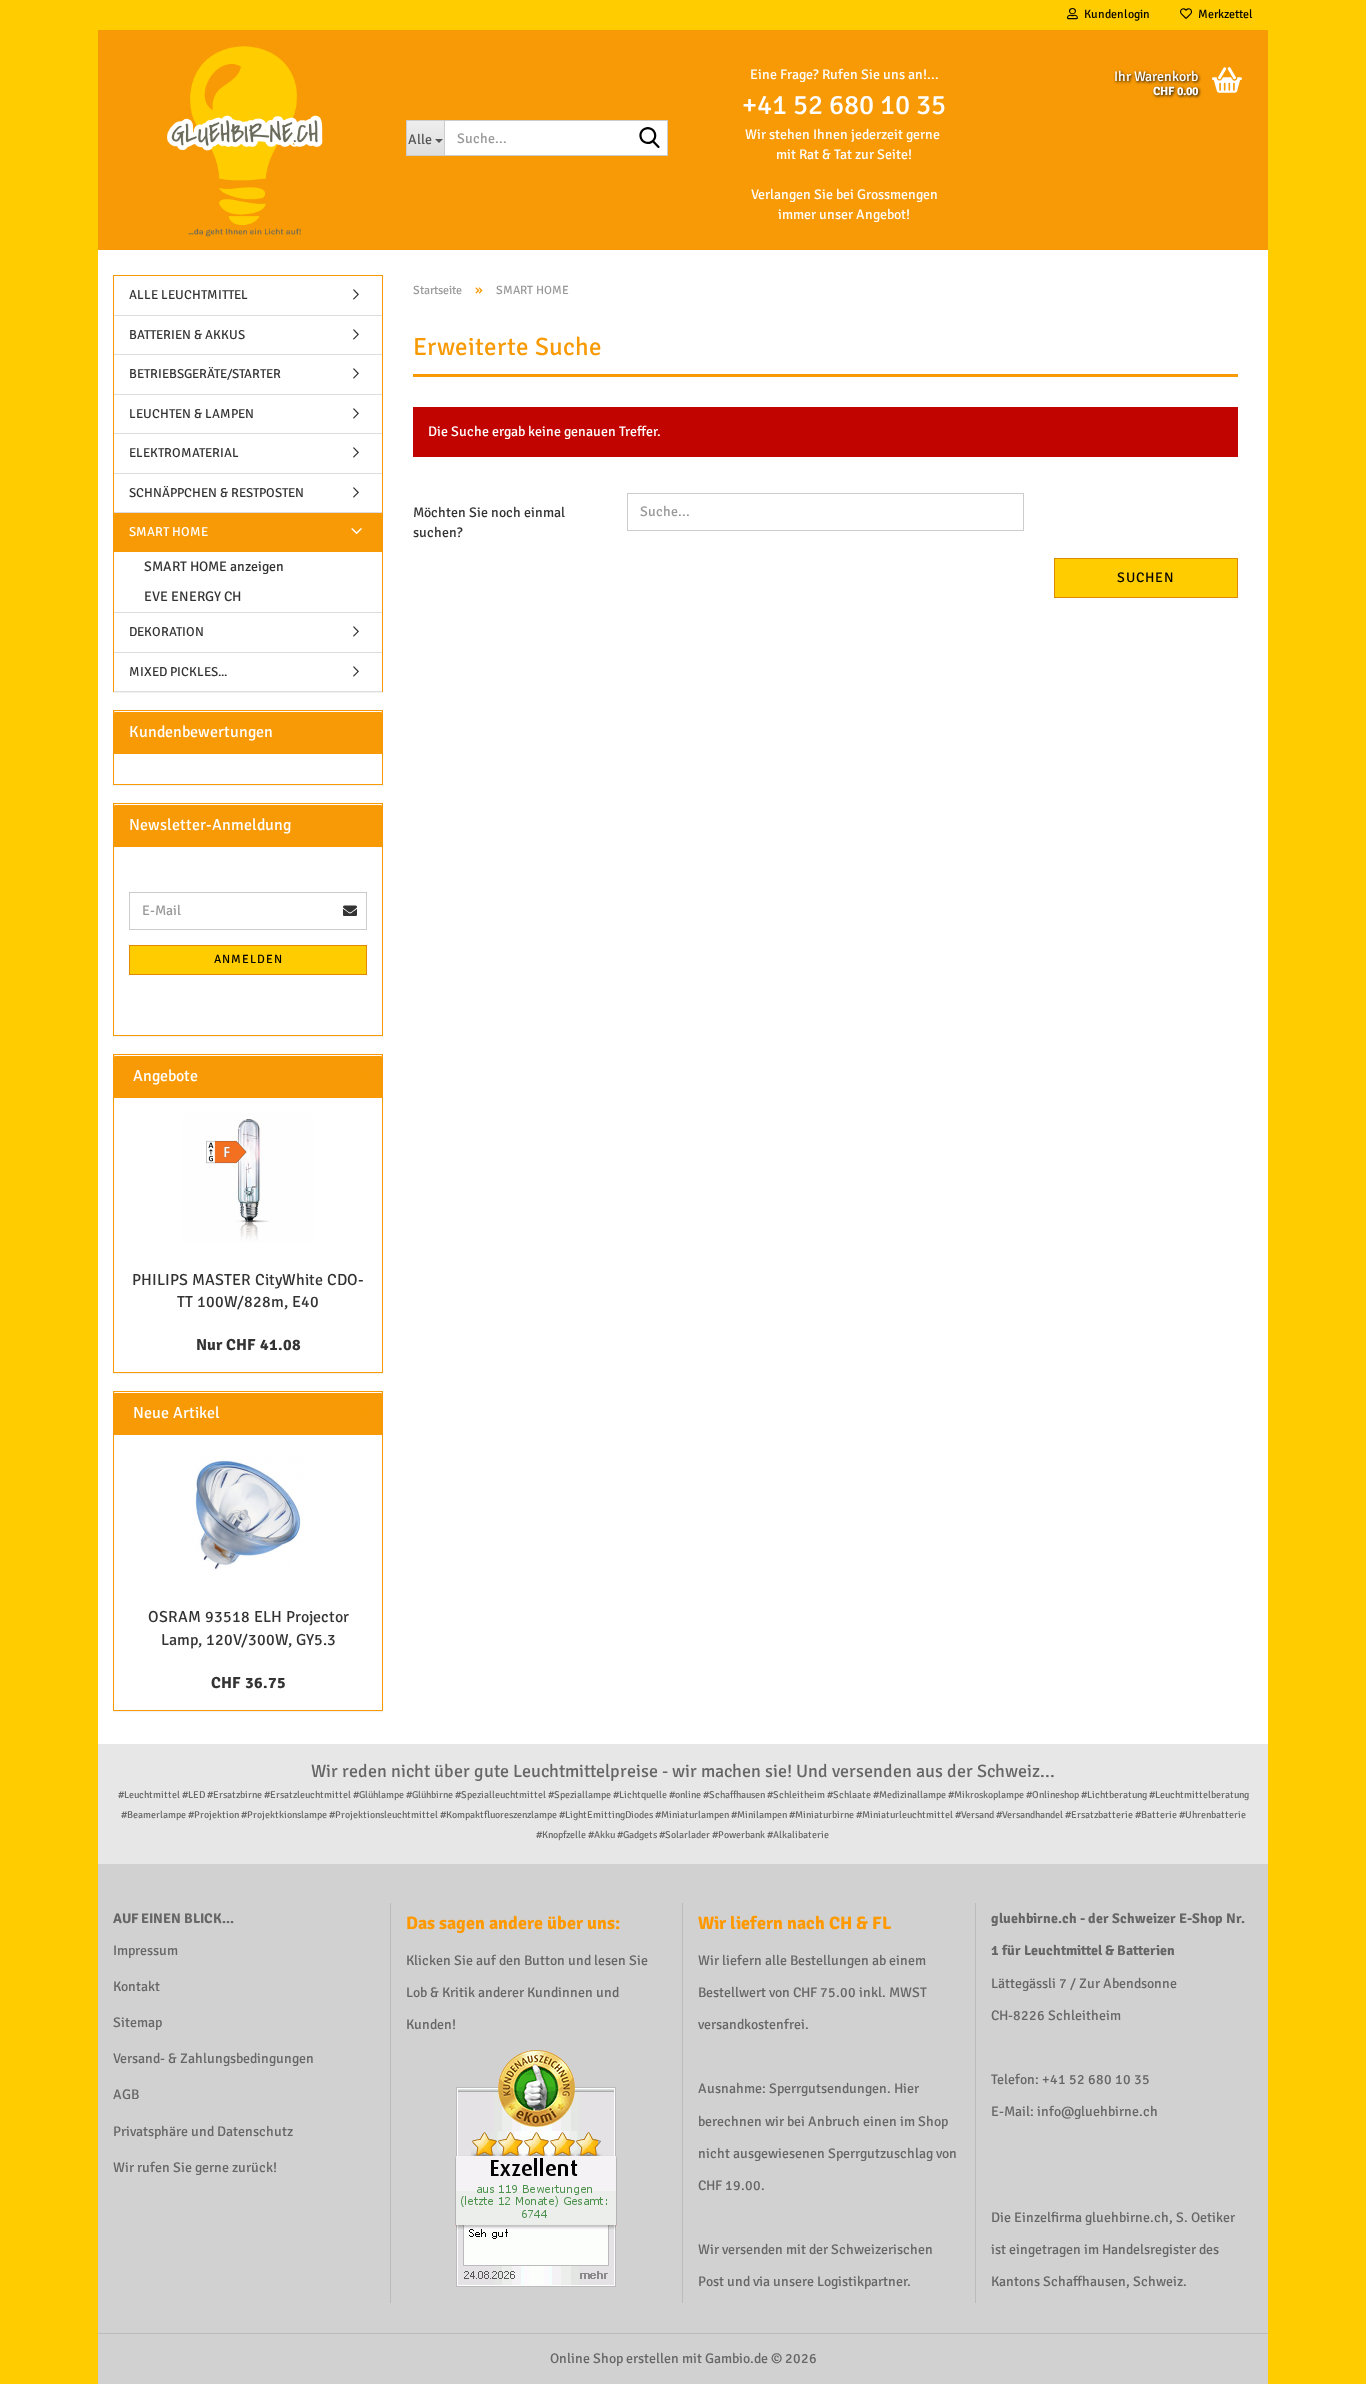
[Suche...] (649, 139)
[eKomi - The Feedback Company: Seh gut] (536, 2167)
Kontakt (136, 1986)
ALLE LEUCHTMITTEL (188, 295)
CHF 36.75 (248, 1683)
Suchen (1146, 577)
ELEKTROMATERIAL (184, 453)
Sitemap (137, 2022)
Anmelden (248, 959)
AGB (126, 2094)
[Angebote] (359, 1076)
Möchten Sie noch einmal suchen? (489, 522)
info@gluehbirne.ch (1097, 2111)
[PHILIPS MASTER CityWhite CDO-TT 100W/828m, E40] (248, 1178)
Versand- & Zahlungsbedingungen (213, 2058)
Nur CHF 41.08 (248, 1345)
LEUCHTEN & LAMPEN (191, 414)
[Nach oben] (1311, 2354)
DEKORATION (166, 632)
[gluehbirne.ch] (244, 140)
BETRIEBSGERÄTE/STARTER (205, 374)
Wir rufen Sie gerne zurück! (195, 2167)
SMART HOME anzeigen (214, 566)
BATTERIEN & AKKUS (187, 335)
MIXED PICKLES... (178, 672)
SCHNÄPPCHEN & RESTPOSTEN (216, 493)
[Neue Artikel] (359, 1413)
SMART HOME (168, 532)
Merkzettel (1222, 14)
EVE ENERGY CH (192, 596)
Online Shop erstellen (614, 2358)
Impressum (145, 1950)
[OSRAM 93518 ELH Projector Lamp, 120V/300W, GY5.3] (248, 1515)
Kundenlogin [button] (1114, 14)
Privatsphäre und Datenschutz (203, 2131)
